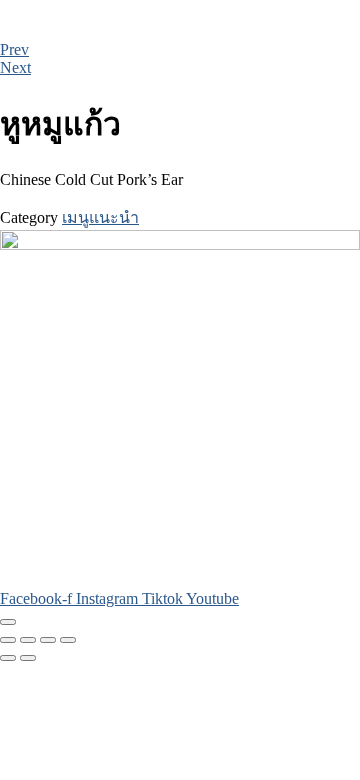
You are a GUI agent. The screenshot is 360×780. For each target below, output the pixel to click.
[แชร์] (48, 640)
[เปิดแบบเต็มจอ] (28, 640)
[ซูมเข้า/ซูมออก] (8, 640)
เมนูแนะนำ (100, 217)
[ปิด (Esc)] (68, 640)
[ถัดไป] (28, 658)
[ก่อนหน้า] (8, 658)
